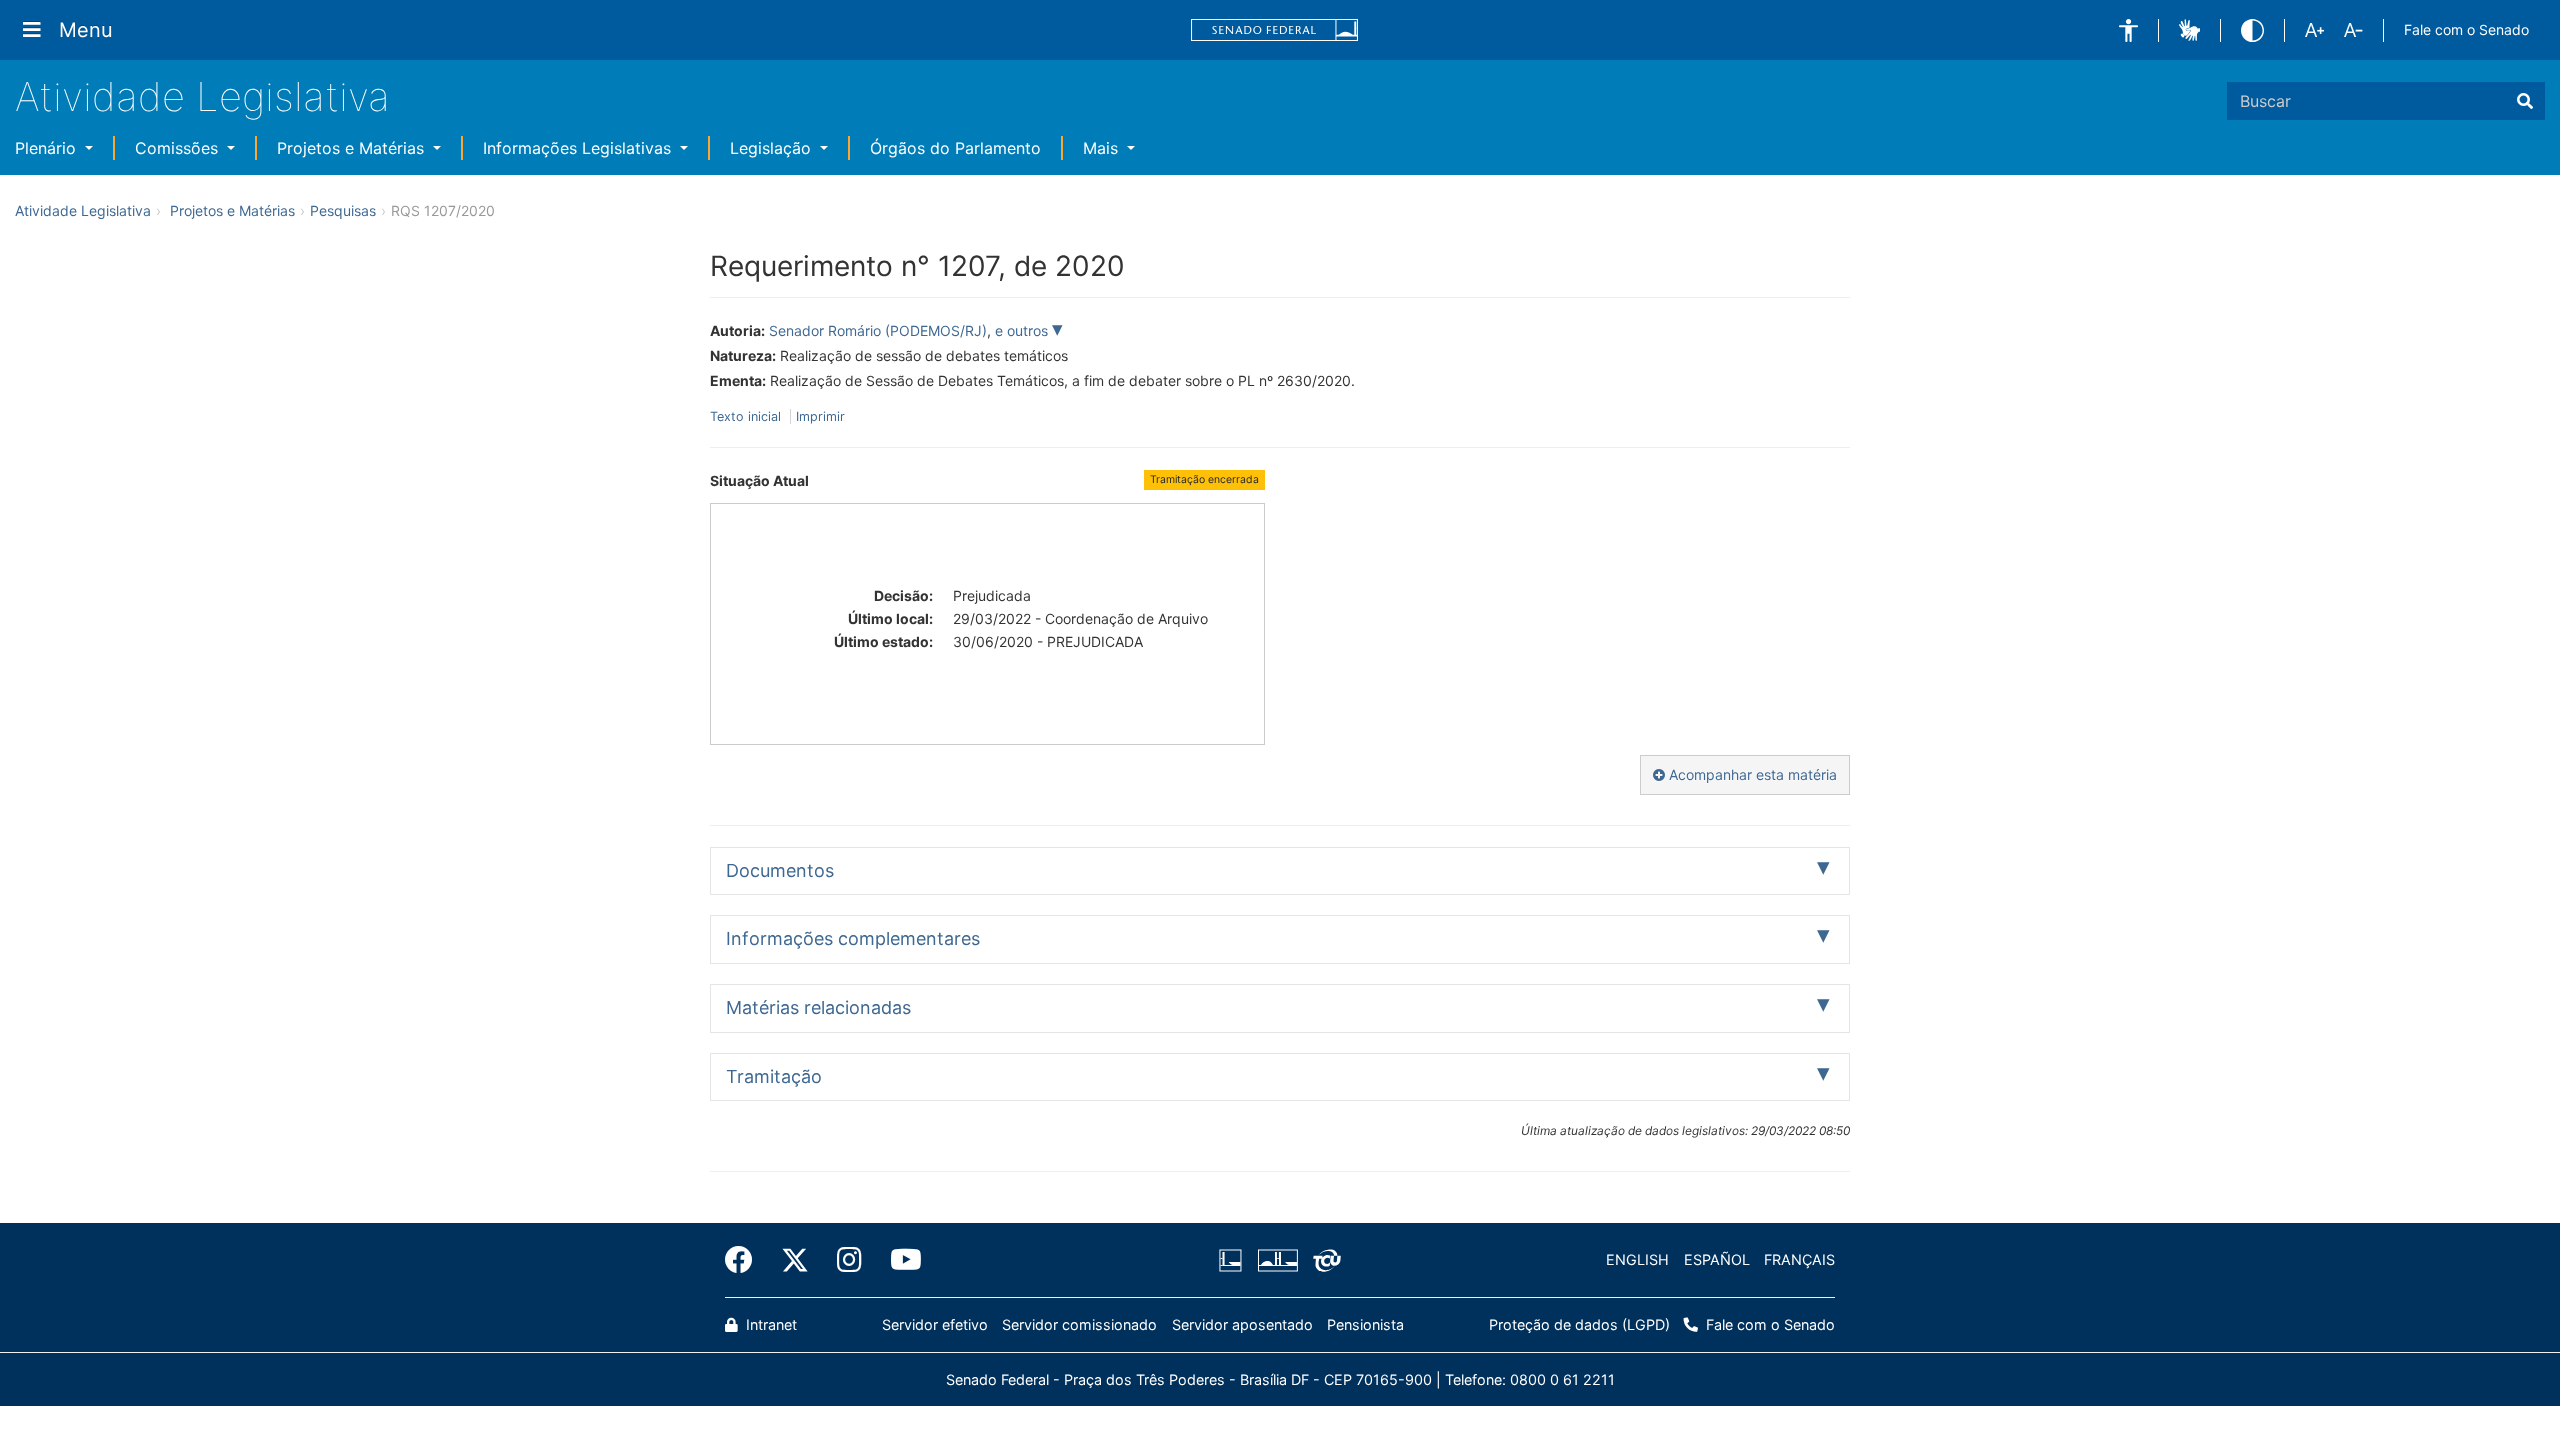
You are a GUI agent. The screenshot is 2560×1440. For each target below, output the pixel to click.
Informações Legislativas (579, 148)
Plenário (48, 148)
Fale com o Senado (2466, 29)
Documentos (780, 870)
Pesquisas (343, 210)
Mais (1103, 148)
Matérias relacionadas (818, 1007)
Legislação (773, 148)
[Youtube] (899, 1260)
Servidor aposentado (1242, 1324)
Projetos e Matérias (353, 148)
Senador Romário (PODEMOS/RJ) (878, 330)
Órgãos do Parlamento (955, 148)
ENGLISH (1637, 1259)
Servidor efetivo (935, 1324)
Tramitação (774, 1076)
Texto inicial (747, 416)
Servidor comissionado (1079, 1324)
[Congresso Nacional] (1277, 1260)
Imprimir (820, 416)
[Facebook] (746, 1260)
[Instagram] (849, 1260)
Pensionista (1365, 1324)
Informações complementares (853, 938)
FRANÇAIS (1799, 1259)
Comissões (179, 148)
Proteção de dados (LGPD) (1579, 1324)
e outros (1023, 330)
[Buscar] (2525, 101)
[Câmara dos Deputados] (1234, 1260)
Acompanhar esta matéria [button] (1751, 774)
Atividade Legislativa (202, 96)
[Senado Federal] (1275, 30)
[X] (795, 1260)
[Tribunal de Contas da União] (1323, 1260)
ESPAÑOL (1717, 1259)
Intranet (769, 1324)
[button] (2128, 30)
